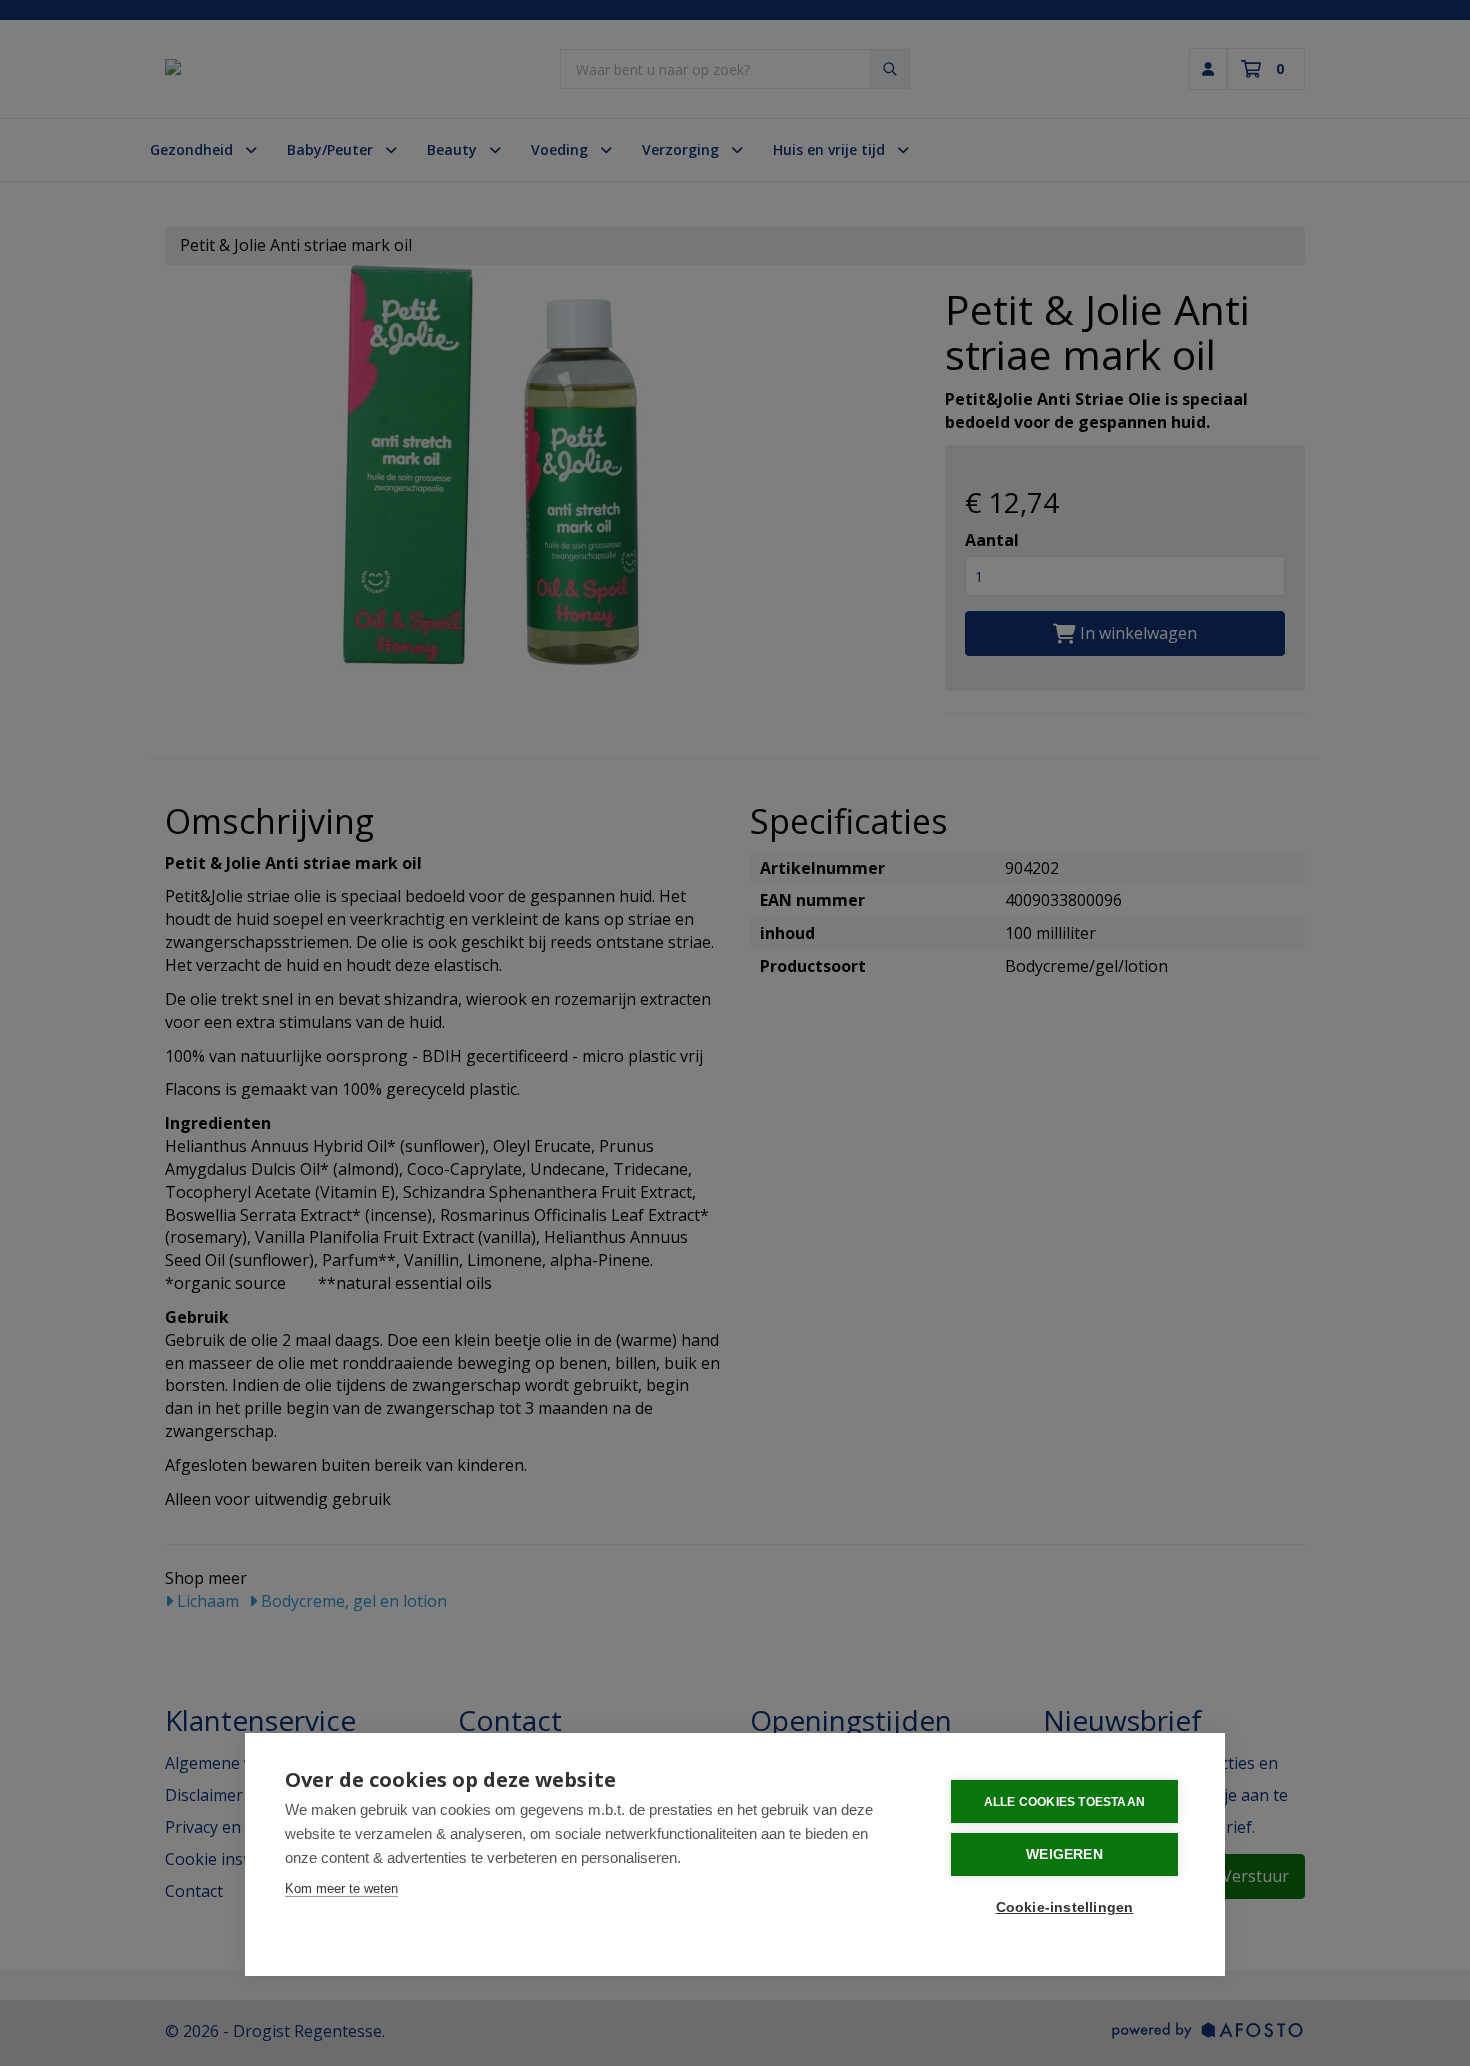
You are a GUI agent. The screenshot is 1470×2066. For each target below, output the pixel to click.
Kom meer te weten (341, 1888)
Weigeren (1064, 1854)
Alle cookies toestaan (1064, 1802)
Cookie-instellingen (1065, 1907)
